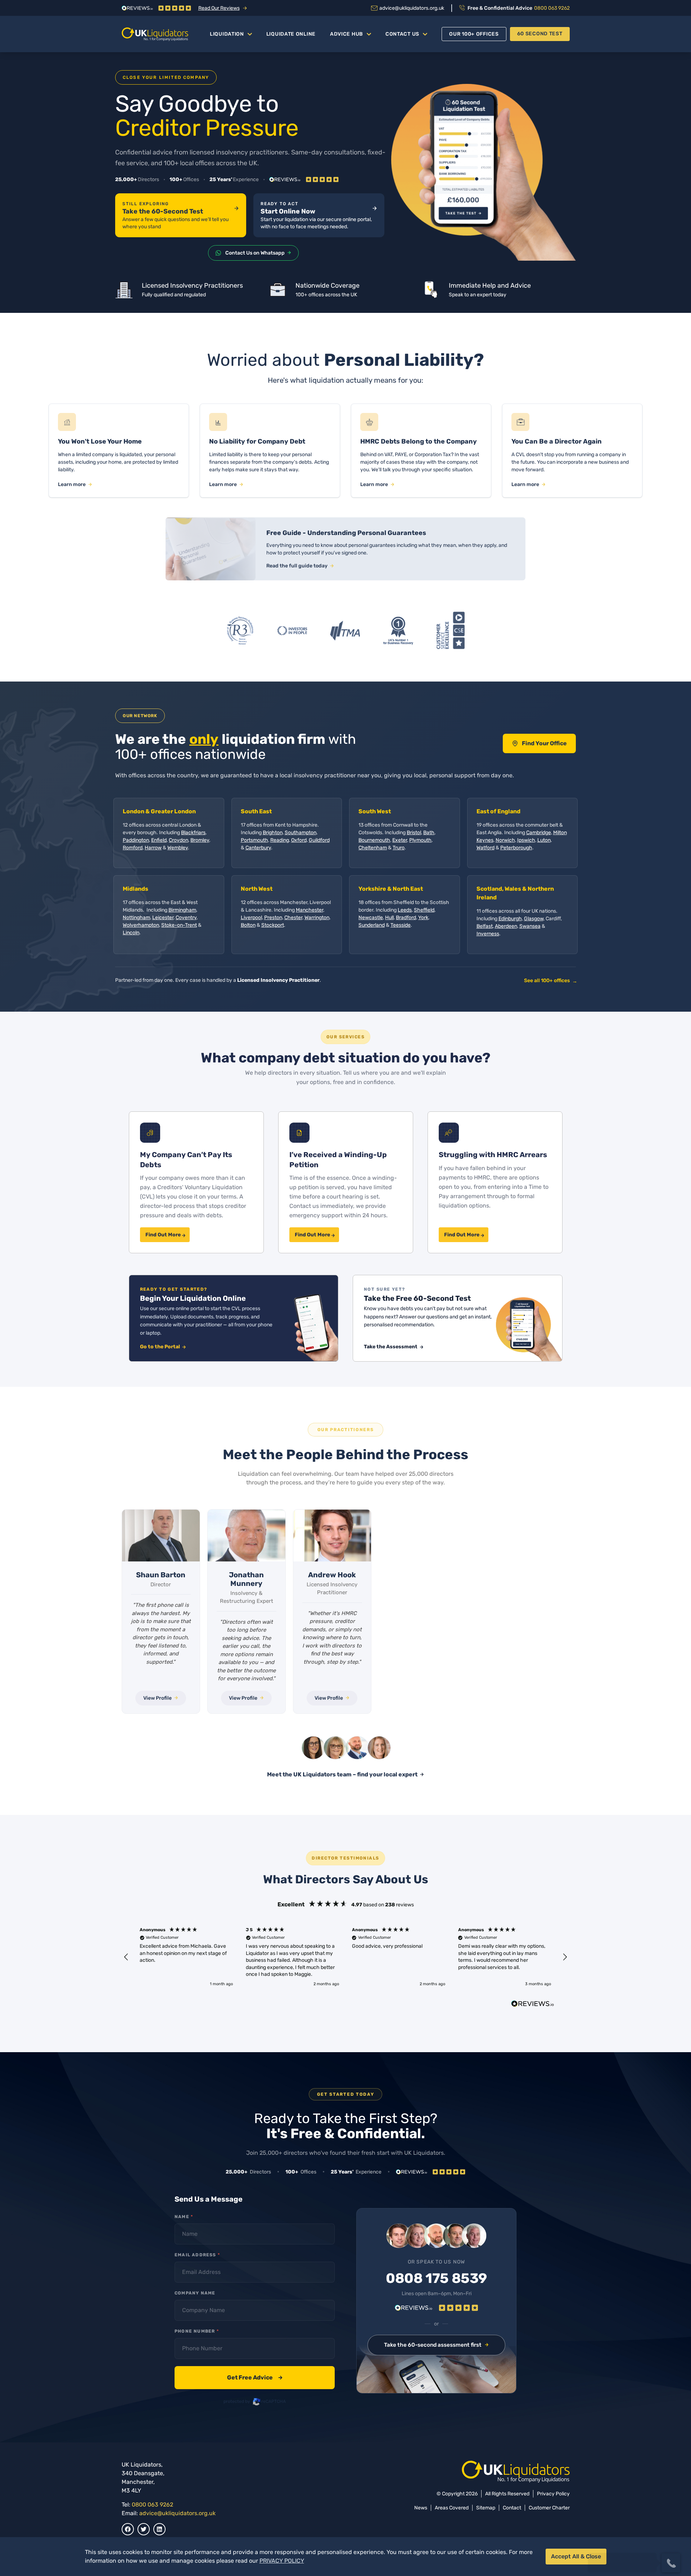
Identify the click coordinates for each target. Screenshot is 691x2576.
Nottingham (136, 918)
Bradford (406, 918)
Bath (429, 833)
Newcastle (371, 918)
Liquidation (227, 34)
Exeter (400, 840)
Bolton (248, 925)
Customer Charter (549, 2508)
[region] (346, 1957)
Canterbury (258, 848)
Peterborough (516, 848)
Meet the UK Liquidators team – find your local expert (342, 1774)
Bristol (414, 833)
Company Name (195, 2293)
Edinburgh (510, 919)
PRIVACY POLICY (282, 2561)
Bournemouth (374, 840)
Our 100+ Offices (474, 34)
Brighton (273, 833)
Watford (485, 848)
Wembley (178, 848)
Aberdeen (506, 926)
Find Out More (163, 1235)
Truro (399, 848)
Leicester (163, 918)
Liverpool (251, 918)
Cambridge (539, 833)
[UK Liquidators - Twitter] (144, 2529)
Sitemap (486, 2508)
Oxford (299, 840)
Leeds (405, 910)
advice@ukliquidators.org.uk (177, 2513)
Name (184, 2217)
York (423, 918)
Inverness (488, 934)
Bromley (200, 840)
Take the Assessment (391, 1347)
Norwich (505, 840)
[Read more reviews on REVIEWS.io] (533, 2005)
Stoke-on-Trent (179, 925)
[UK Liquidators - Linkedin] (159, 2529)
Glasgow (534, 919)
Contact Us (402, 34)
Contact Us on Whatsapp (255, 253)
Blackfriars (193, 833)
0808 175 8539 (436, 2279)
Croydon (179, 840)
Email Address (197, 2255)
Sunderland (372, 925)
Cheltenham (373, 848)
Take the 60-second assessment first (433, 2345)
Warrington (317, 918)
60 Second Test (540, 34)
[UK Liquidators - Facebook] (128, 2529)
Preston (273, 918)
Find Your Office (544, 743)
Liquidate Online (291, 34)
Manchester (310, 910)
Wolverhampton (141, 925)
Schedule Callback (622, 2536)
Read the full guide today (297, 566)
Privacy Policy (553, 2494)
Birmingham (182, 910)
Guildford (319, 840)
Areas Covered (452, 2508)
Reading (280, 840)
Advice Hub (347, 34)
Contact (512, 2508)
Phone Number (197, 2331)
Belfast (485, 926)
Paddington (136, 840)
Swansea (530, 926)
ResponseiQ (586, 2549)
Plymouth (420, 840)
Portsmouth (254, 840)
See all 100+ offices (550, 981)
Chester (293, 918)
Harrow (153, 848)
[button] (127, 1957)
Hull (389, 918)
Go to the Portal (161, 1347)
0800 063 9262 (152, 2505)
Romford (133, 848)
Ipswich (526, 840)
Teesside (401, 925)
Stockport (273, 925)
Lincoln (131, 933)
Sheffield (424, 910)
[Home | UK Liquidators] (155, 34)
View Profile (157, 1698)
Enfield (159, 840)
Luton (544, 840)
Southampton (301, 833)
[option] (161, 1611)
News (421, 2508)
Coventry (186, 918)
